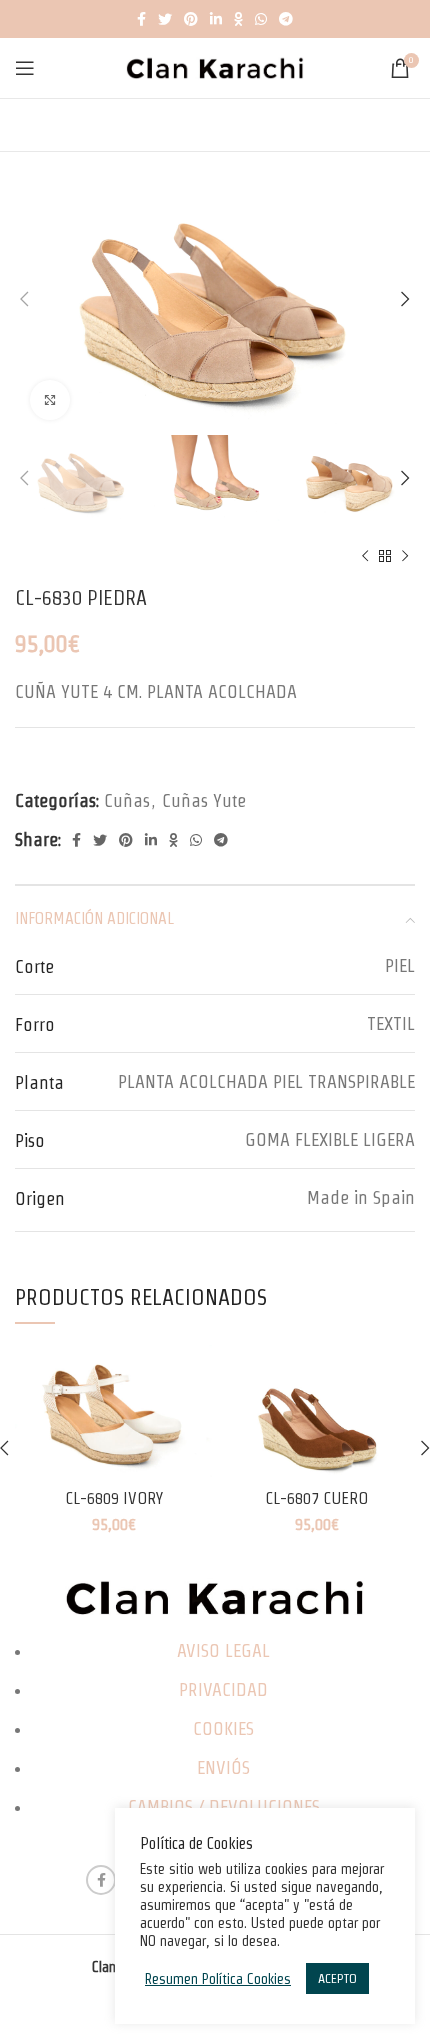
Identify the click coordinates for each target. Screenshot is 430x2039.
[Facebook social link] (141, 19)
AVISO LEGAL (223, 1650)
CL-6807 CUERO (316, 1498)
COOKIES (223, 1728)
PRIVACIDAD (223, 1689)
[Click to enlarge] (50, 400)
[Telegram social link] (286, 19)
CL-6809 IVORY (114, 1498)
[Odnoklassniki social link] (238, 19)
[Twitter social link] (165, 19)
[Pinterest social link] (191, 19)
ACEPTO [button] (337, 1978)
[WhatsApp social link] (261, 19)
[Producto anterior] (365, 556)
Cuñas (127, 800)
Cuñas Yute (204, 800)
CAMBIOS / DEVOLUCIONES (224, 1806)
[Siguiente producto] (405, 556)
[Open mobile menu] (25, 68)
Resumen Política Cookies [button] (218, 1979)
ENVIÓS (223, 1767)
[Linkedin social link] (216, 19)
